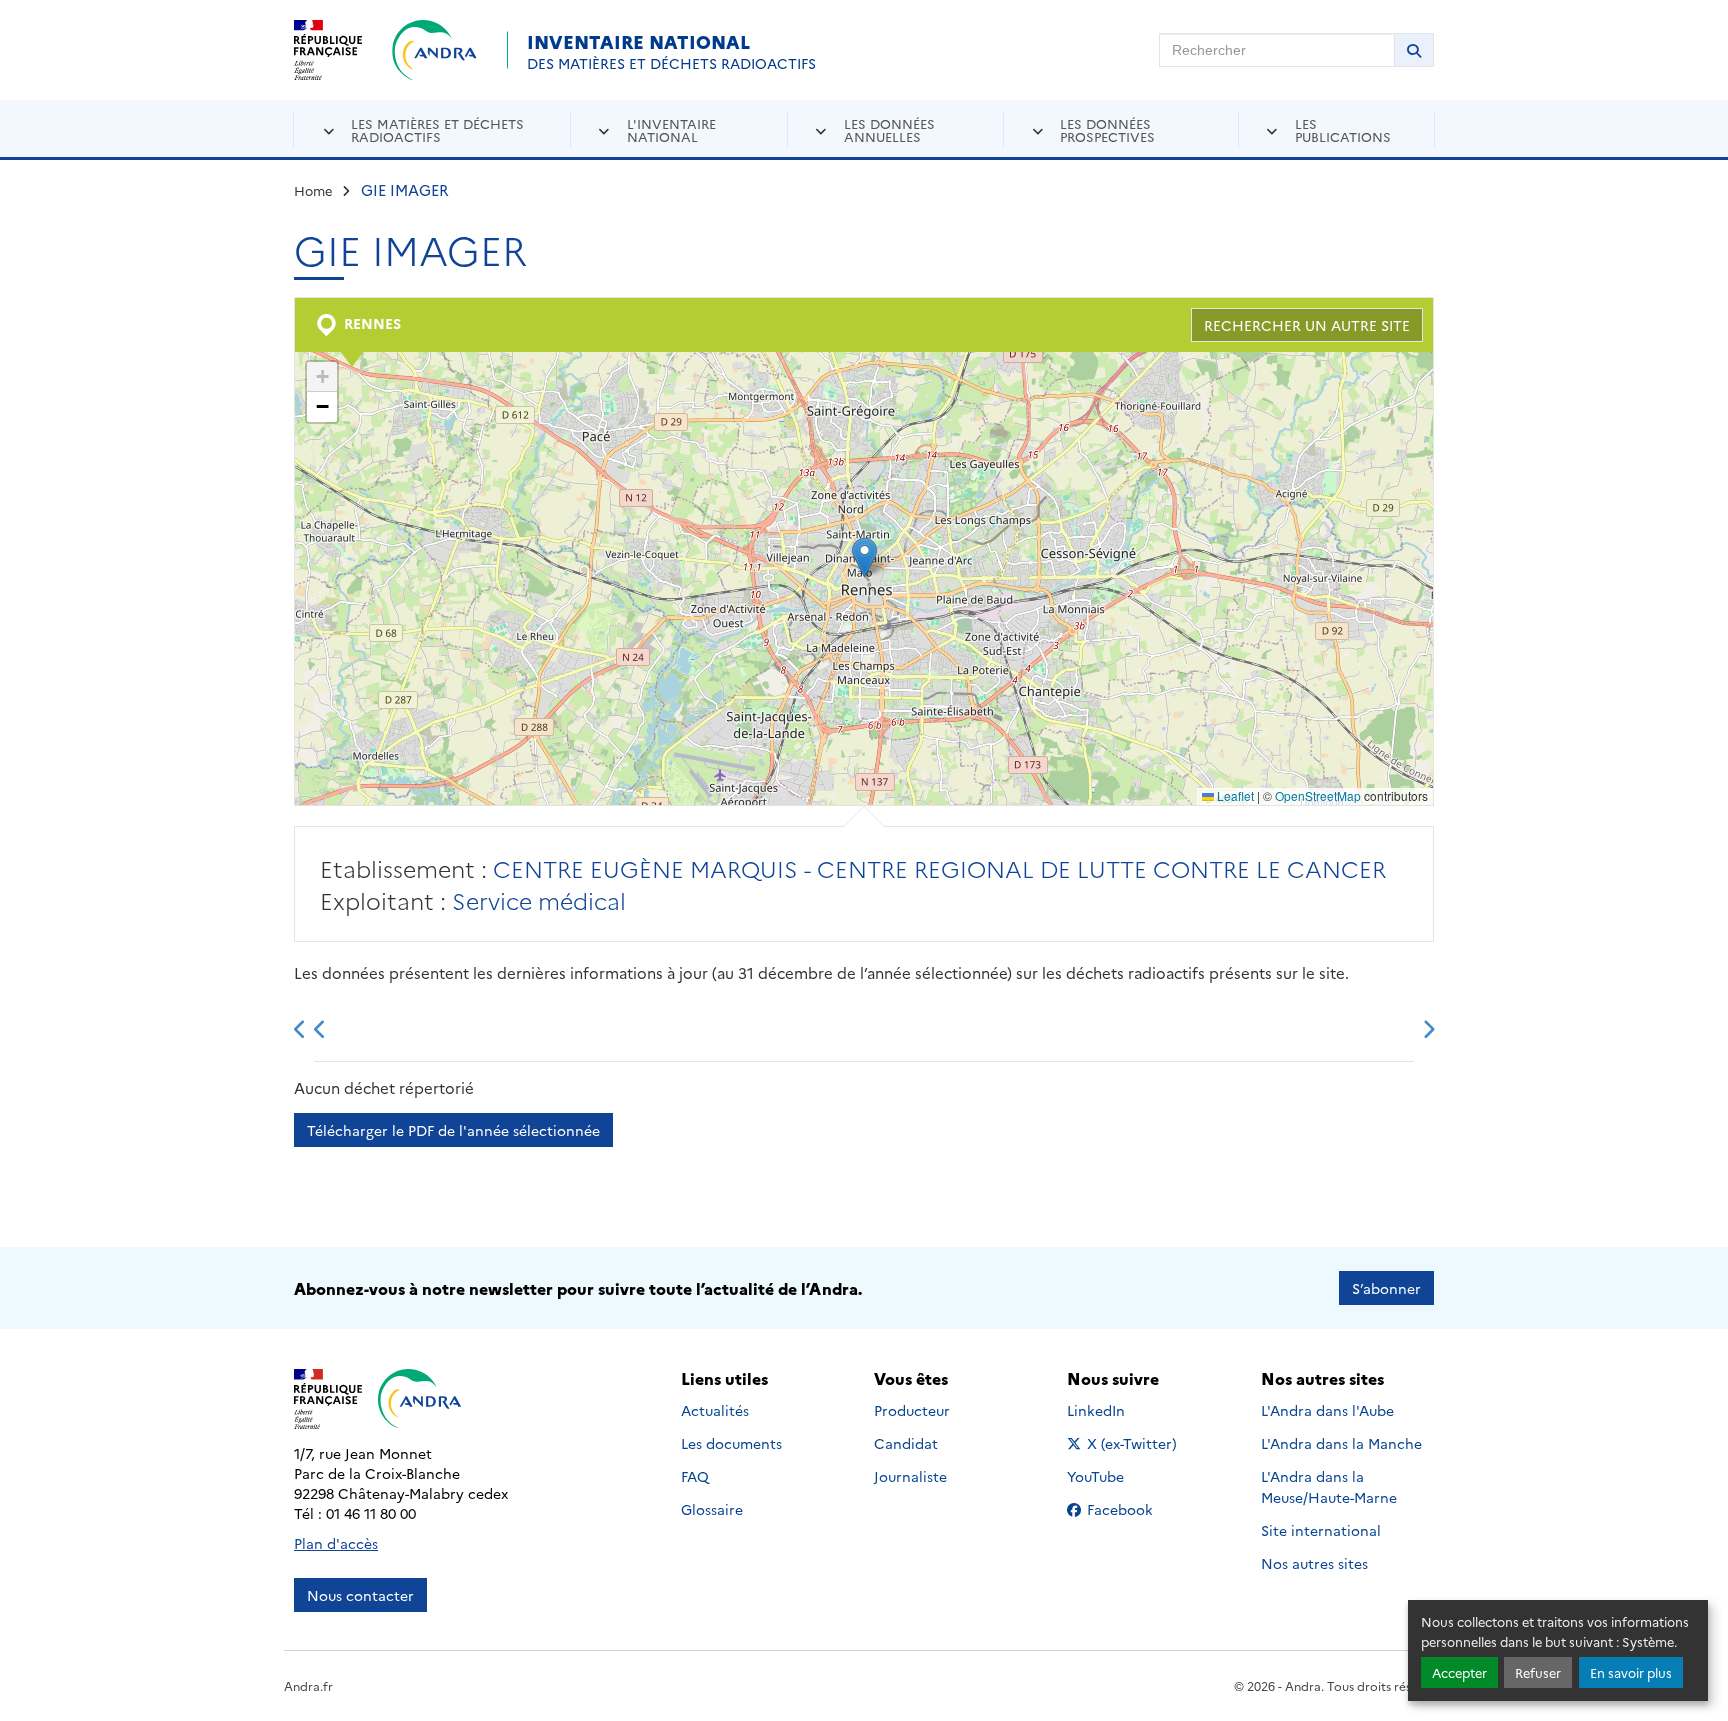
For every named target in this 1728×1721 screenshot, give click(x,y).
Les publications (1343, 129)
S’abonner (1386, 1288)
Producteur (912, 1410)
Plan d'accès (336, 1543)
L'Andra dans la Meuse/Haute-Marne (1329, 1486)
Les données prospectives (1107, 129)
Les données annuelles (889, 129)
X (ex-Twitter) (1133, 1443)
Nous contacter (360, 1595)
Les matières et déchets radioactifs (437, 129)
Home (313, 190)
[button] (864, 557)
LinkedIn (1117, 1410)
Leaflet (1234, 795)
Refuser (1538, 1672)
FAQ (695, 1476)
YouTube (1117, 1476)
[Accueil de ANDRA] (434, 50)
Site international (1321, 1530)
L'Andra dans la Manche (1341, 1443)
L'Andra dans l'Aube (1327, 1410)
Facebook (1133, 1509)
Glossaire (712, 1509)
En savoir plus (1631, 1672)
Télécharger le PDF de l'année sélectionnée (453, 1130)
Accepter (1459, 1672)
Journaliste (910, 1476)
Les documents (731, 1443)
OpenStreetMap (1318, 795)
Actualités (715, 1410)
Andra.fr (308, 1685)
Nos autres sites (1314, 1563)
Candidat (906, 1443)
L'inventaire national (671, 129)
